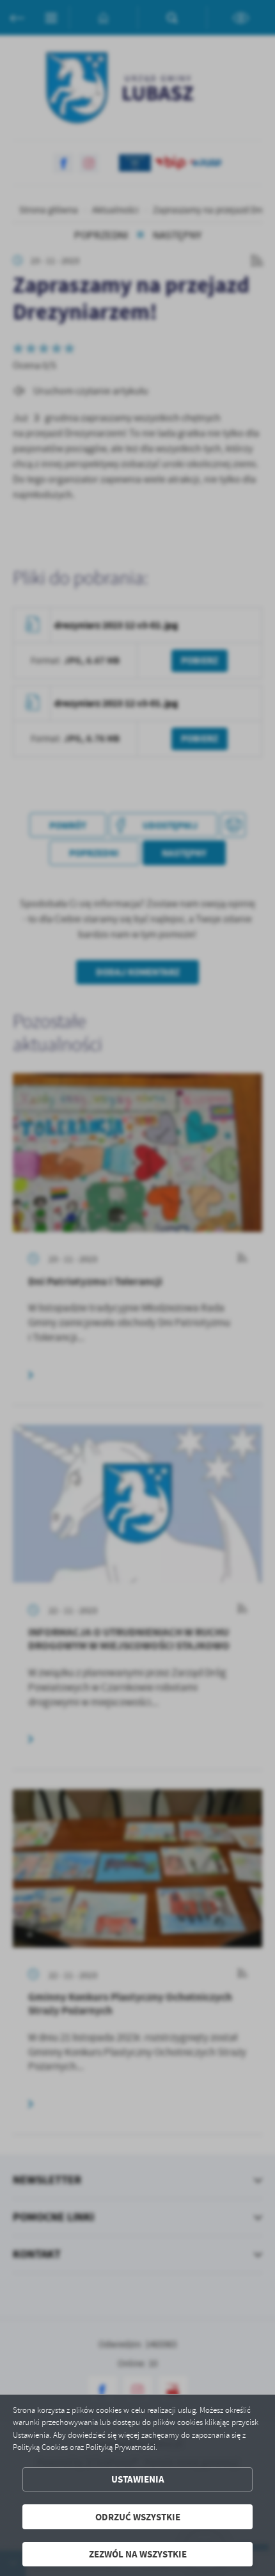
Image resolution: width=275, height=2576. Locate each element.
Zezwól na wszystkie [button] (138, 2554)
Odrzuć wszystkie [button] (138, 2517)
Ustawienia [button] (138, 2479)
